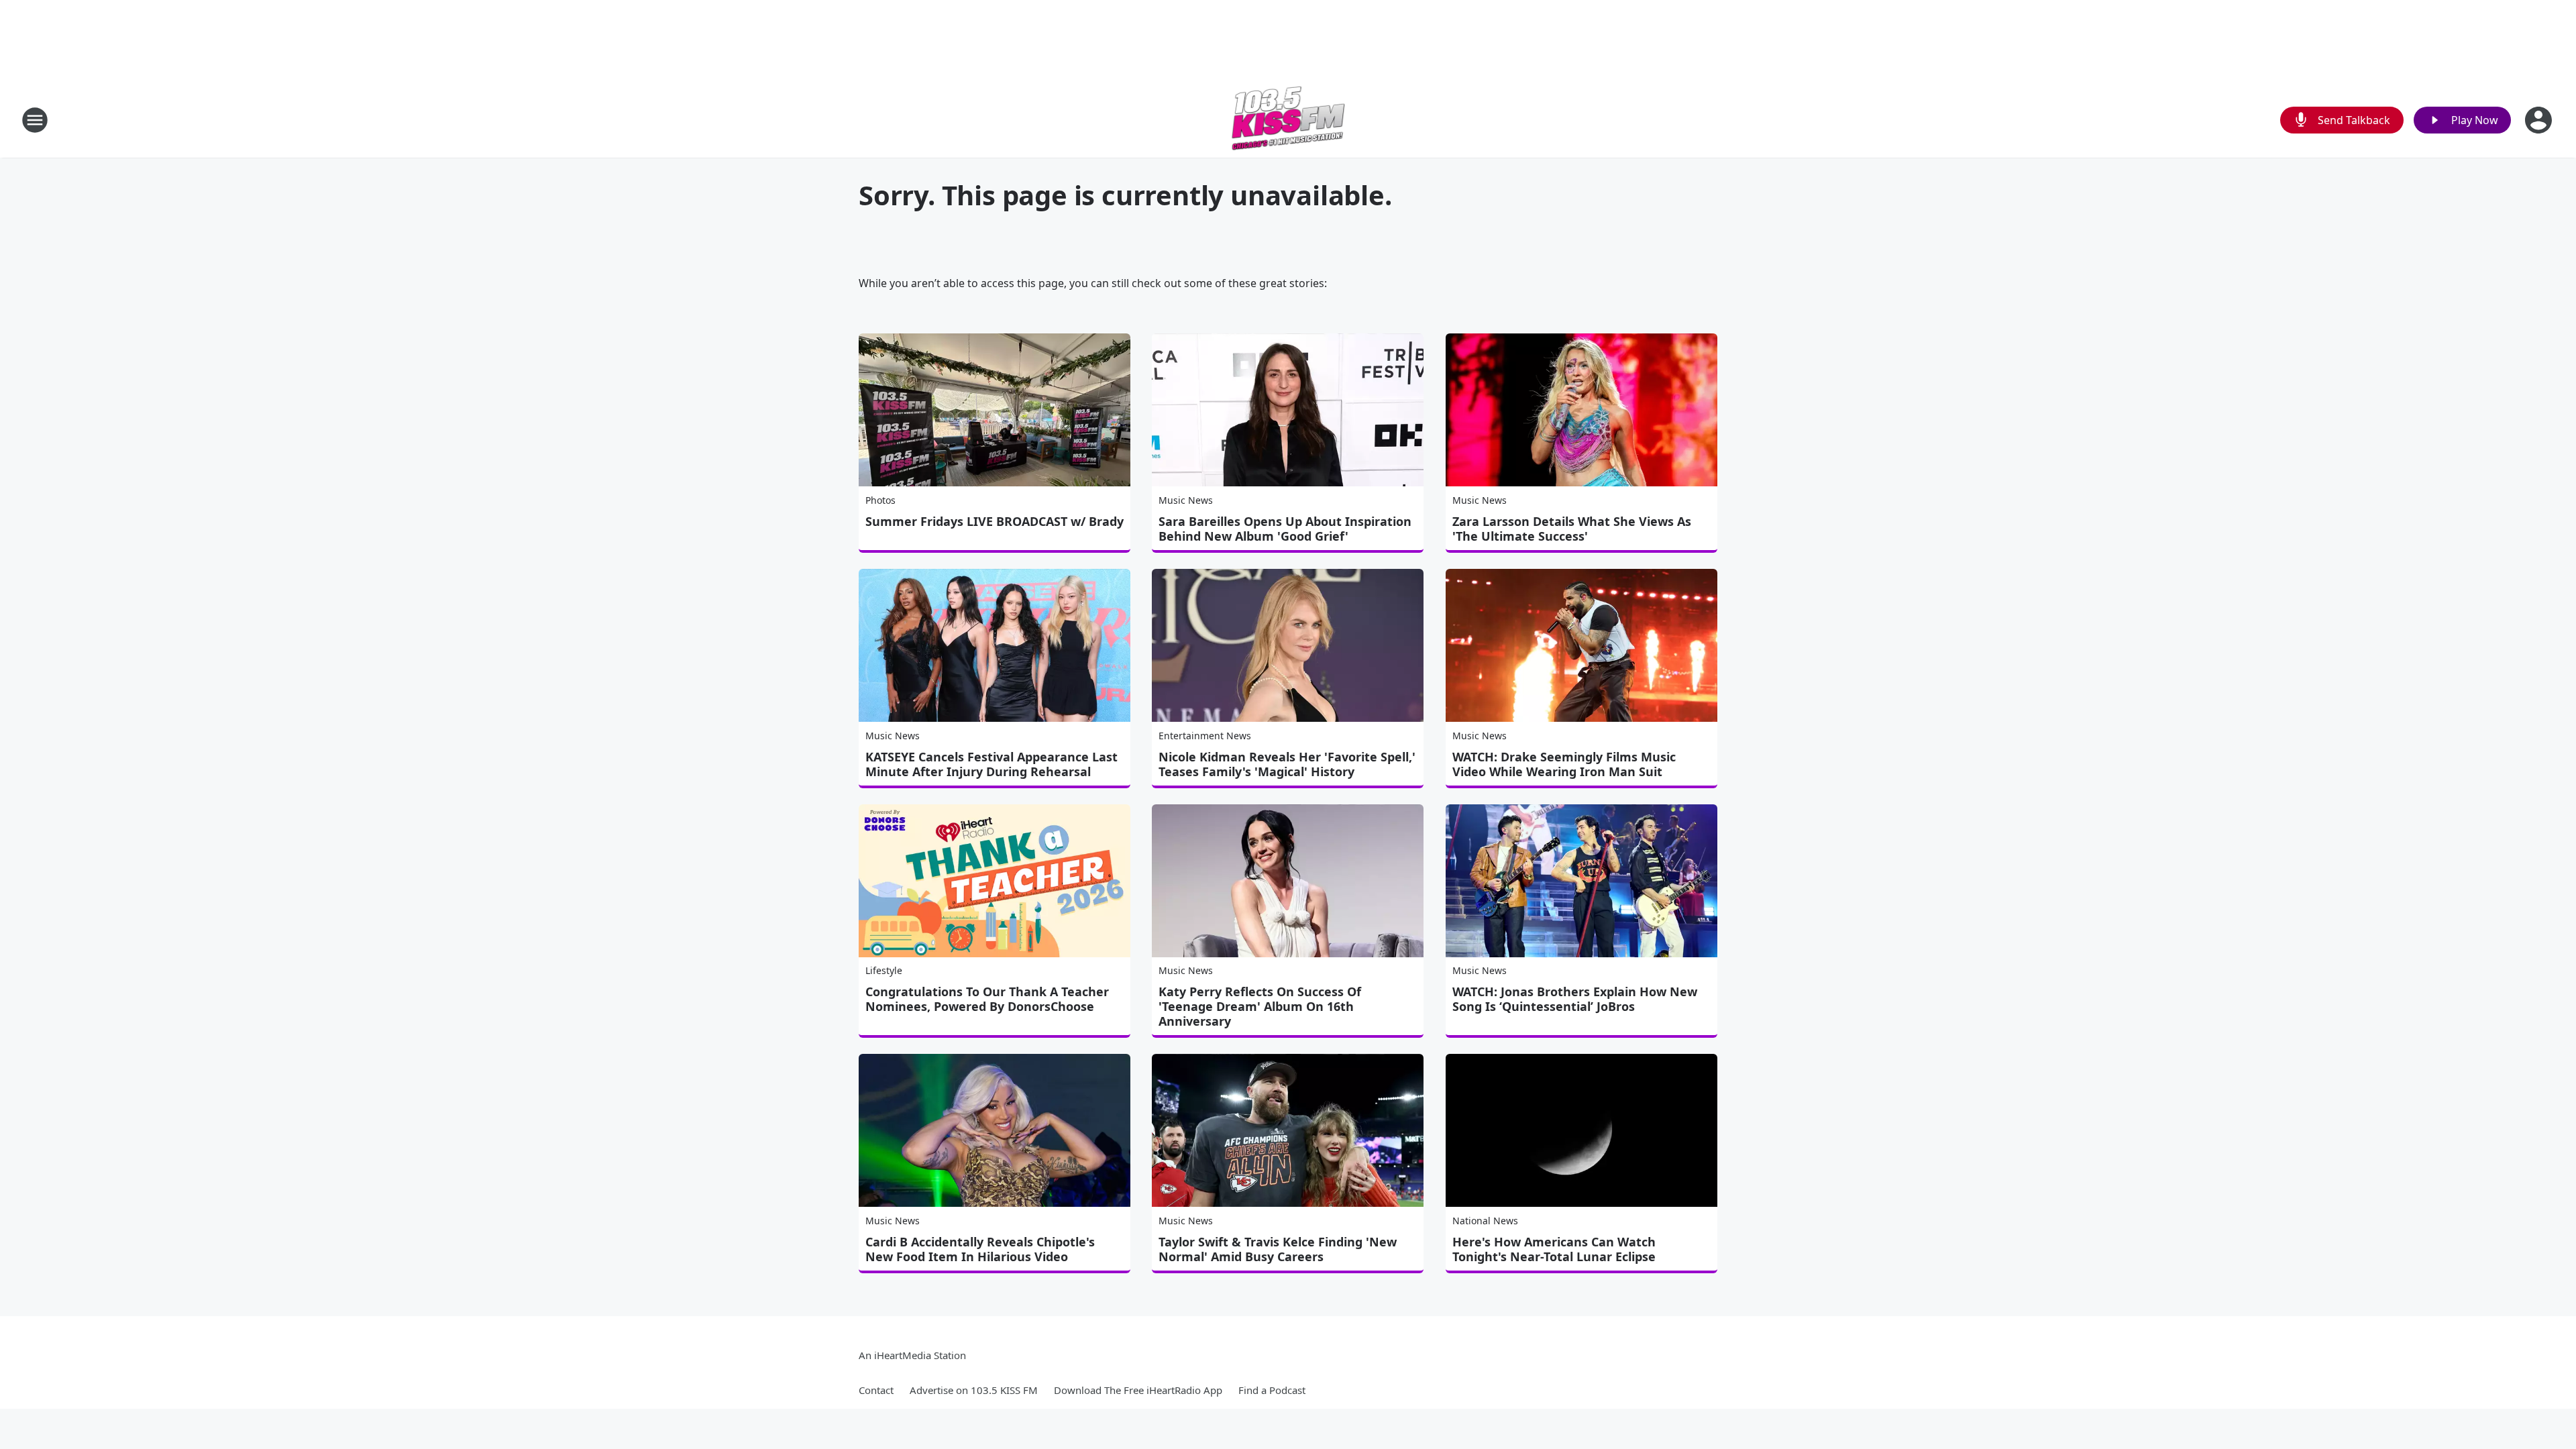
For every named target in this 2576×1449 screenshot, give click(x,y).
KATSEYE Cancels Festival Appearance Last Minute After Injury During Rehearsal (991, 764)
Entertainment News (1205, 736)
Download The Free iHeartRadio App (1138, 1390)
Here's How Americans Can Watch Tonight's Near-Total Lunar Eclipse (1554, 1249)
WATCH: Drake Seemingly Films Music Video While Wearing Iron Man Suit (1564, 764)
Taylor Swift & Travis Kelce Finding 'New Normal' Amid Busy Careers (1278, 1249)
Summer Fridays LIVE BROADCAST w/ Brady (995, 521)
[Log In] (2540, 120)
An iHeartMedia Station (912, 1355)
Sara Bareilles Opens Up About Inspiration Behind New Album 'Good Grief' (1285, 529)
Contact (876, 1390)
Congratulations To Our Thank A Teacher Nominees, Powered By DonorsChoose (987, 999)
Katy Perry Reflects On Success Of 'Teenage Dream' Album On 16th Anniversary (1260, 1006)
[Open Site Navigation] (35, 120)
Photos (880, 500)
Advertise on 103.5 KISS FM (974, 1390)
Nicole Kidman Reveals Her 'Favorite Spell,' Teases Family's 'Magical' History (1287, 764)
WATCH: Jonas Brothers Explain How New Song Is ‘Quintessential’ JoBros (1575, 999)
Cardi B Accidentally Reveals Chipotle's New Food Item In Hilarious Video (980, 1249)
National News (1485, 1221)
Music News (1186, 500)
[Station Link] (1288, 120)
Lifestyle (884, 970)
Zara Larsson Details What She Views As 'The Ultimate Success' (1572, 529)
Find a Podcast (1272, 1390)
